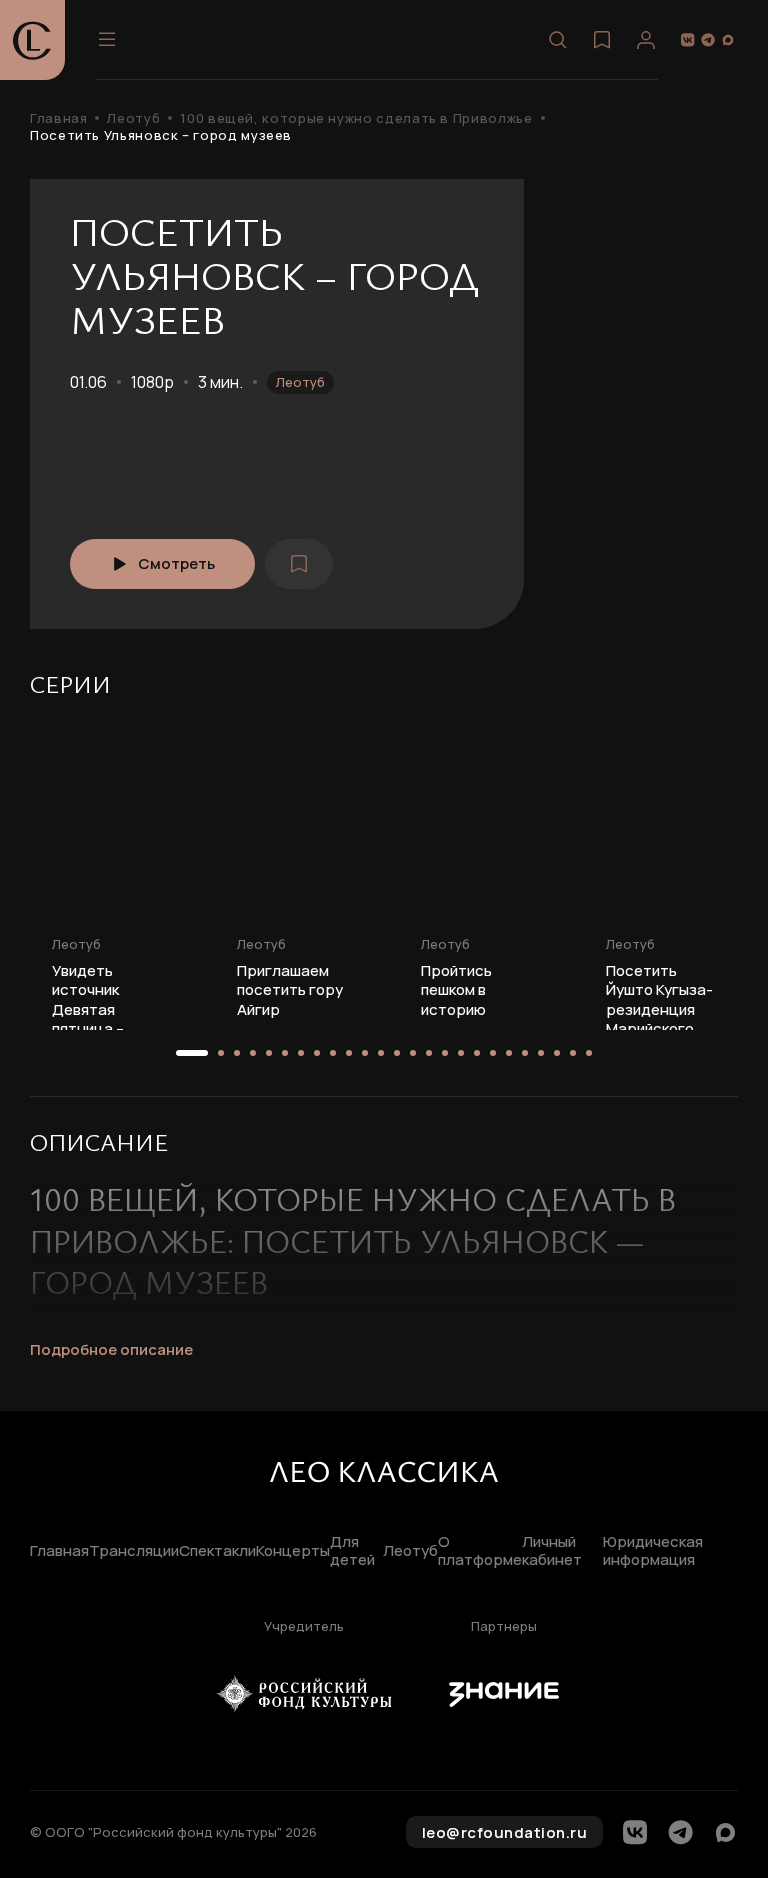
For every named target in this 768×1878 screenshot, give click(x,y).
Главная (58, 118)
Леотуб (133, 118)
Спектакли (217, 1551)
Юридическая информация (653, 1552)
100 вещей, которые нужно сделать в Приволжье (356, 118)
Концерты (293, 1551)
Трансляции (134, 1551)
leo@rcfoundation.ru (505, 1832)
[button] (192, 1053)
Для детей (352, 1552)
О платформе (480, 1552)
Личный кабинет (552, 1552)
